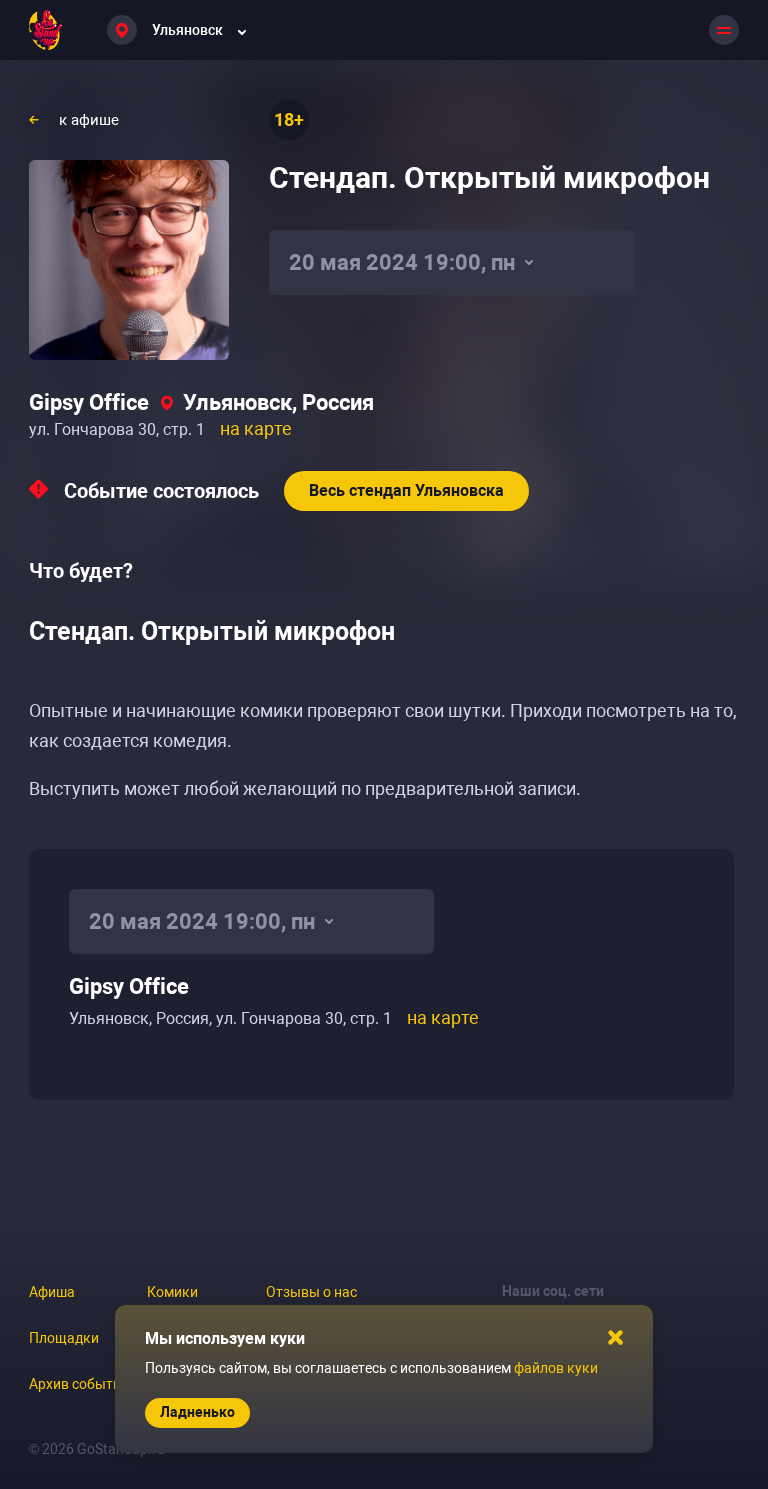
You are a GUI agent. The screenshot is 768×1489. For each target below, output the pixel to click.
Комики (172, 1292)
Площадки (64, 1338)
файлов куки (556, 1368)
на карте (256, 428)
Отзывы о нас (311, 1292)
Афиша (52, 1292)
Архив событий (79, 1384)
